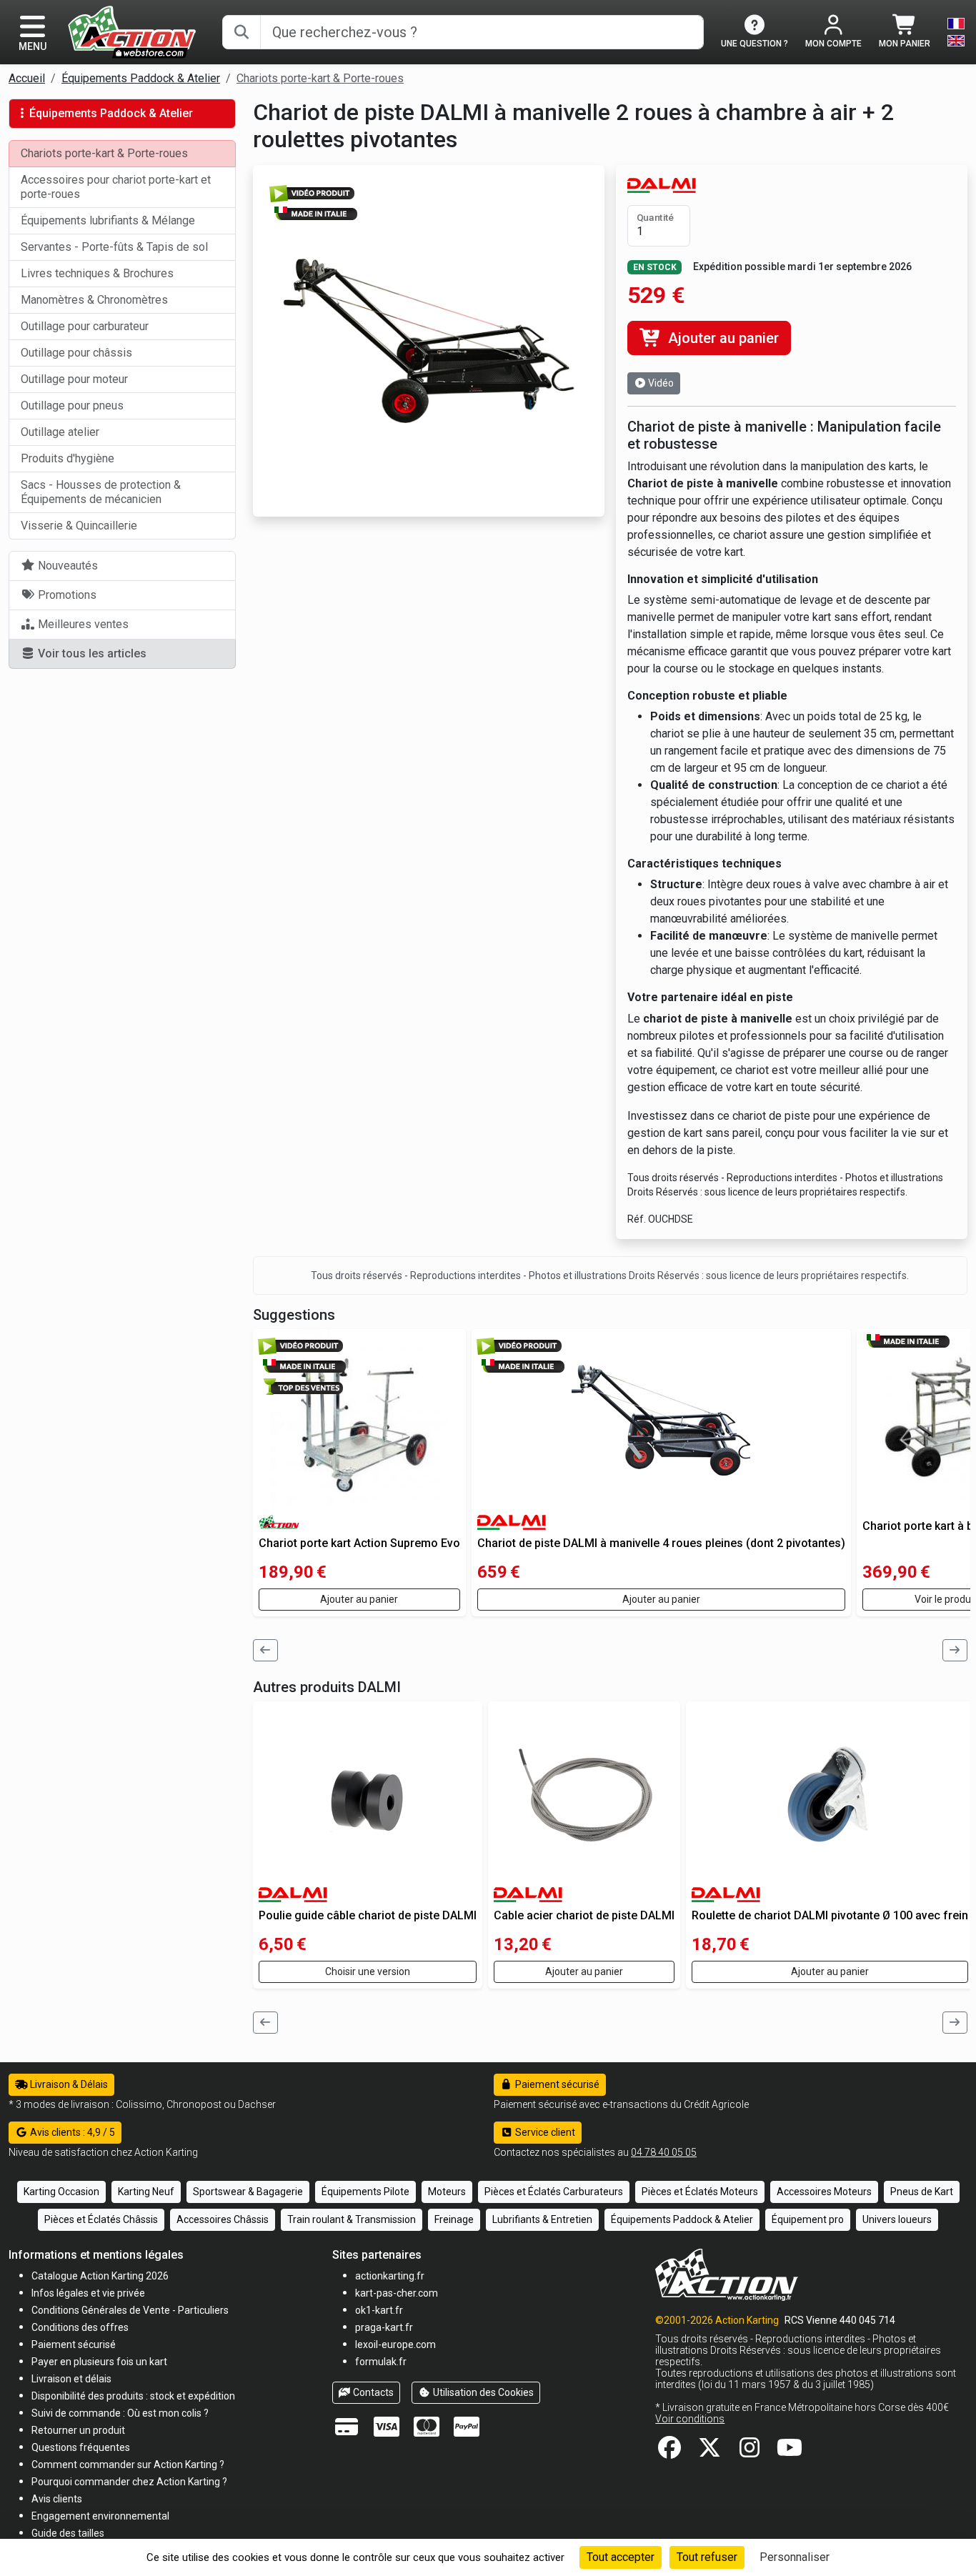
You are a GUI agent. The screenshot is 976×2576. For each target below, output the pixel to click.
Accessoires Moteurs (824, 2192)
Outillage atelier (60, 432)
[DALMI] (662, 185)
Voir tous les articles (91, 653)
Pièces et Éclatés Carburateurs (554, 2192)
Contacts (372, 2392)
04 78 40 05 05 (664, 2152)
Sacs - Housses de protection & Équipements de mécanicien (101, 492)
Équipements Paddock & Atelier (141, 78)
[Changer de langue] (956, 32)
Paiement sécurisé (556, 2084)
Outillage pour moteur (74, 379)
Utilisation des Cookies (482, 2392)
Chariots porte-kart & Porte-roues (320, 78)
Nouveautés (66, 566)
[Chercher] (241, 32)
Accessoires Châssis (223, 2219)
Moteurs (447, 2192)
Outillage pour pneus (72, 406)
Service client (544, 2132)
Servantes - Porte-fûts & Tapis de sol (114, 247)
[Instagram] (750, 2452)
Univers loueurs (897, 2219)
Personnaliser (795, 2557)
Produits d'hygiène (68, 458)
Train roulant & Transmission (352, 2219)
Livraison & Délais (68, 2084)
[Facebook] (669, 2452)
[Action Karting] (132, 31)
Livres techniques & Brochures (97, 273)
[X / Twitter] (709, 2452)
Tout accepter (621, 2557)
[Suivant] (955, 1650)
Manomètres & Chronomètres (94, 300)
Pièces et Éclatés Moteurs (700, 2192)
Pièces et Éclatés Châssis (101, 2219)
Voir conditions (690, 2419)
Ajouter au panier (722, 338)
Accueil (27, 78)
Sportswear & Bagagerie (248, 2192)
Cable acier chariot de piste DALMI (584, 1915)
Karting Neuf (146, 2192)
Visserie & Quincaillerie (79, 526)
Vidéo (660, 383)
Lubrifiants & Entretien (542, 2219)
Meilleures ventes (82, 624)
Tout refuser (707, 2557)
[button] (68, 2533)
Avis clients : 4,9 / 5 (71, 2132)
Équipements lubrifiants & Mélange (108, 220)
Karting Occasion (61, 2192)
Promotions (66, 595)
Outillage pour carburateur (85, 326)
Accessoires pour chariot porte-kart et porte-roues (116, 187)
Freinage (454, 2219)
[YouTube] (790, 2452)
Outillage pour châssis (76, 353)
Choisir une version (368, 1971)
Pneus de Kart (922, 2192)
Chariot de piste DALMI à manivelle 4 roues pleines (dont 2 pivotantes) (661, 1543)
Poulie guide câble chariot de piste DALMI (368, 1915)
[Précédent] (266, 1650)
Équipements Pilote (365, 2192)
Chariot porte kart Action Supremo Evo (359, 1543)
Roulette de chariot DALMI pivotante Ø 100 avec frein (830, 1915)
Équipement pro (808, 2219)
